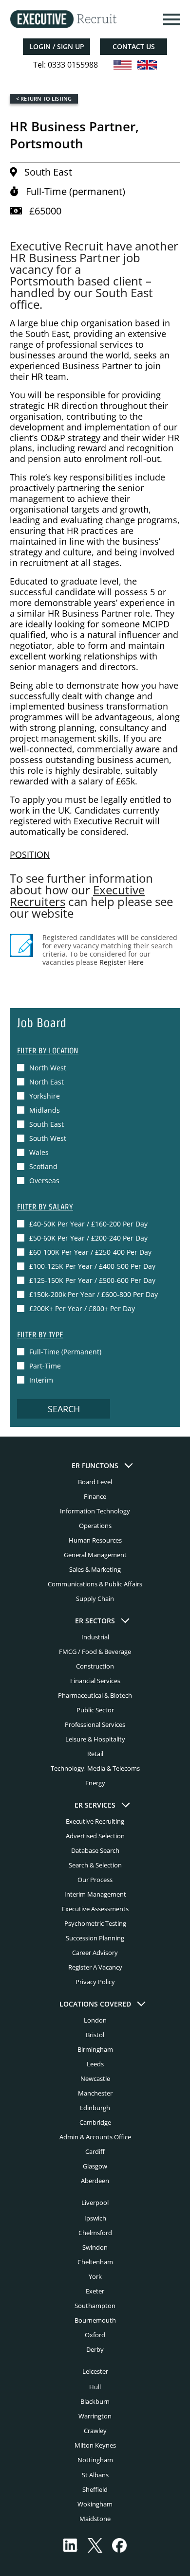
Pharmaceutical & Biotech (95, 1695)
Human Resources (95, 1540)
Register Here (122, 962)
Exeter (95, 2291)
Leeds (95, 2064)
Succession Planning (95, 1938)
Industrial (95, 1637)
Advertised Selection (95, 1836)
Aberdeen (95, 2181)
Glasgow (95, 2166)
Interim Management (95, 1894)
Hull (95, 2387)
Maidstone (95, 2519)
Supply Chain (95, 1599)
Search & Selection (95, 1865)
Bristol (95, 2035)
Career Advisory (95, 1953)
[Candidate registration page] (21, 945)
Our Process (95, 1880)
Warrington (95, 2416)
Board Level (95, 1482)
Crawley (95, 2431)
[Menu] (171, 19)
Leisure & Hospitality (95, 1739)
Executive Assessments (95, 1909)
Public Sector (95, 1710)
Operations (95, 1526)
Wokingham (95, 2504)
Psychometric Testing (95, 1923)
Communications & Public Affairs (95, 1584)
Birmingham (95, 2049)
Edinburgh (95, 2108)
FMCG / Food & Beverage (95, 1652)
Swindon (95, 2247)
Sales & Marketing (95, 1569)
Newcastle (95, 2079)
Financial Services (95, 1681)
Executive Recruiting (95, 1821)
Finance (95, 1496)
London (95, 2020)
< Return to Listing (44, 98)
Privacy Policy (95, 1982)
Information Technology (95, 1511)
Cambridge (95, 2122)
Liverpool (95, 2203)
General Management (95, 1555)
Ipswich (95, 2218)
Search (64, 1409)
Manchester (95, 2093)
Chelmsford (95, 2233)
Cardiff (95, 2151)
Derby (95, 2349)
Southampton (95, 2306)
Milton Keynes (95, 2445)
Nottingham (95, 2460)
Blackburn (95, 2401)
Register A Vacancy (95, 1967)
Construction (95, 1666)
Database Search (95, 1850)
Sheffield (95, 2489)
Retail (95, 1754)
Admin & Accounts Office (95, 2137)
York (95, 2276)
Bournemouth (95, 2320)
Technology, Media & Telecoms (95, 1768)
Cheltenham (95, 2262)
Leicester (95, 2371)
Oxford (95, 2335)
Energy (95, 1783)
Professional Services (95, 1724)
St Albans (95, 2475)
